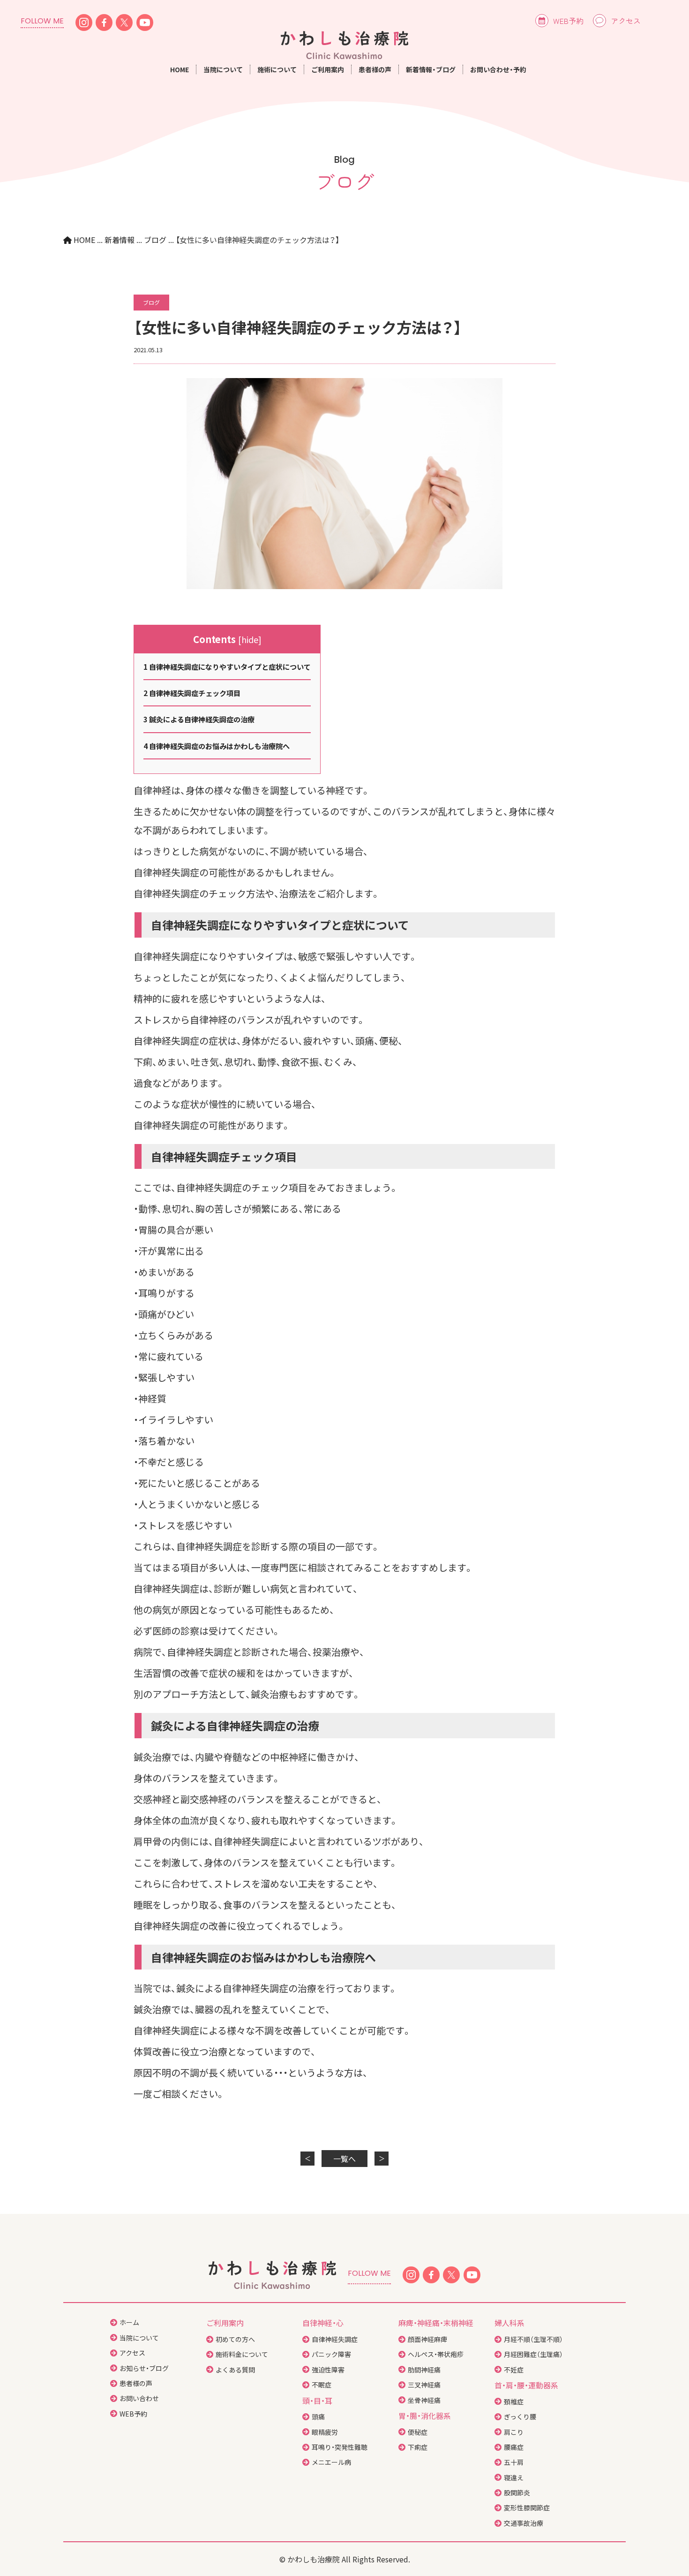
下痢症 (418, 2447)
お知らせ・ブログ (144, 2368)
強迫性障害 (328, 2370)
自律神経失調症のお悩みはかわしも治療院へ (217, 746)
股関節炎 (517, 2493)
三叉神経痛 (424, 2385)
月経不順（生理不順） (533, 2339)
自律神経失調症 (335, 2339)
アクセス (626, 21)
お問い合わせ (139, 2398)
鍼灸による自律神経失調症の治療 (199, 719)
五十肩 (514, 2462)
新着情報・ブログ (431, 69)
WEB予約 (568, 21)
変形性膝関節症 (527, 2508)
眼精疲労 (325, 2432)
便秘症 (418, 2432)
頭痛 (318, 2417)
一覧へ (344, 2159)
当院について (139, 2338)
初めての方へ (235, 2339)
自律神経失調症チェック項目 (192, 693)
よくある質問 (235, 2370)
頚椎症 (514, 2402)
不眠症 (322, 2385)
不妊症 (514, 2370)
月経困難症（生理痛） (533, 2354)
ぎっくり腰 (520, 2417)
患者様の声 (375, 69)
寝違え (514, 2478)
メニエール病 (331, 2462)
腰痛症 (514, 2447)
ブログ (151, 302)
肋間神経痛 (424, 2370)
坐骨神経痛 (424, 2400)
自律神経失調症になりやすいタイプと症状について (227, 667)
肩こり (514, 2432)
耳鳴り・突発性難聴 (340, 2447)
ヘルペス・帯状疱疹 (436, 2354)
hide (250, 639)
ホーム (129, 2322)
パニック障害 (331, 2354)
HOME (180, 69)
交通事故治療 (524, 2523)
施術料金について (242, 2354)
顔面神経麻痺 (427, 2339)
